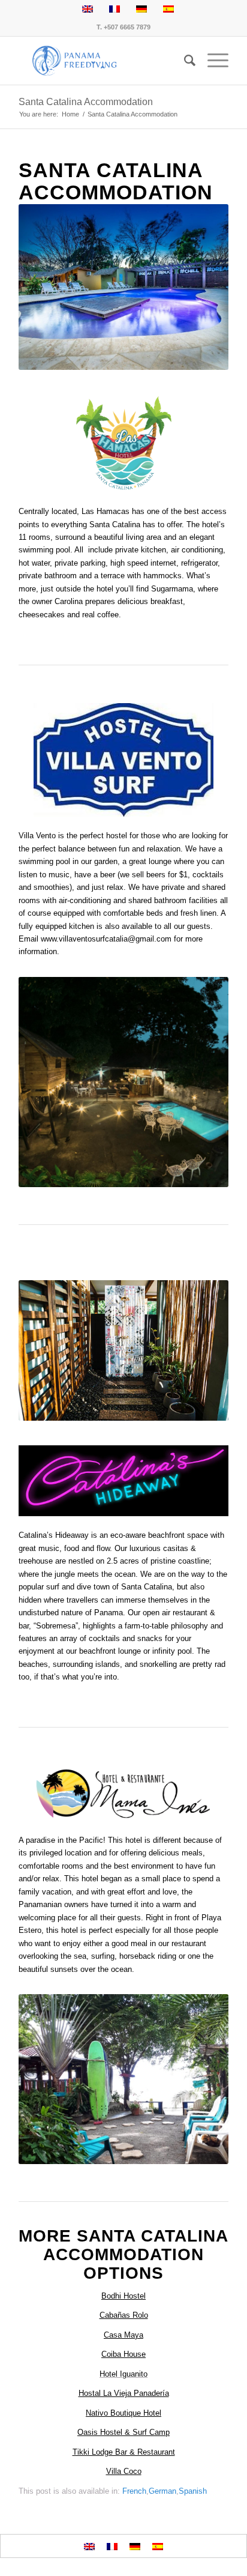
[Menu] (212, 61)
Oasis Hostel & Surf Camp (123, 2432)
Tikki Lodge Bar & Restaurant (124, 2452)
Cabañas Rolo (124, 2315)
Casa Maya (123, 2335)
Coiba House (123, 2354)
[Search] (184, 61)
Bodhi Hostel (123, 2296)
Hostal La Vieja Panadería (124, 2393)
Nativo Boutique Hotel (123, 2413)
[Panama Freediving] (103, 61)
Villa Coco (124, 2471)
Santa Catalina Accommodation (86, 102)
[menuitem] (184, 61)
